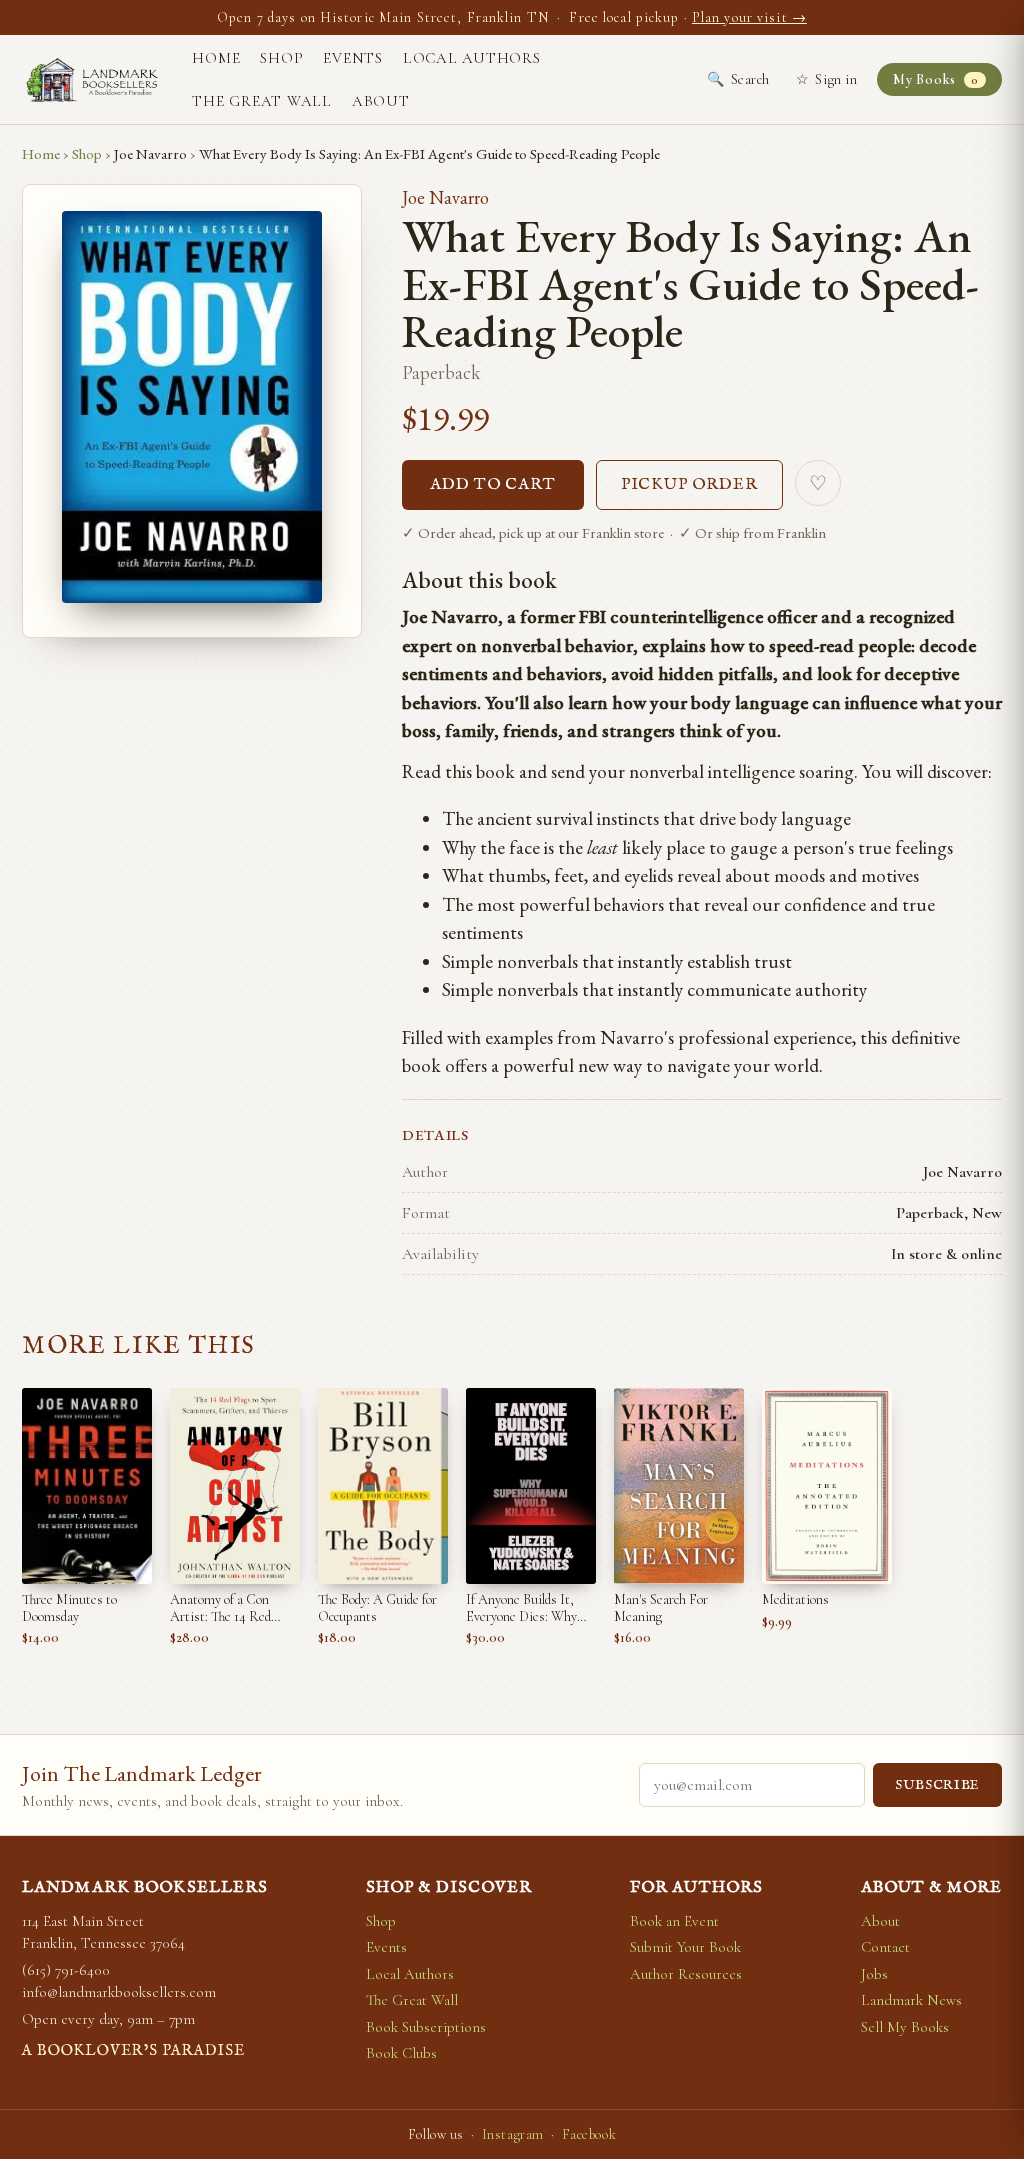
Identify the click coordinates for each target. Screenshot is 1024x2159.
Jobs (874, 1974)
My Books (935, 79)
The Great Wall (262, 101)
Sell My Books (905, 2027)
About (381, 101)
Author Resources (686, 1974)
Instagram (513, 2134)
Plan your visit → (749, 17)
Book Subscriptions (426, 2027)
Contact (885, 1947)
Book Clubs (401, 2053)
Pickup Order (690, 485)
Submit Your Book (685, 1947)
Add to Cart (493, 485)
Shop (281, 58)
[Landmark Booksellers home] (92, 80)
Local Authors (472, 58)
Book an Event (674, 1921)
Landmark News (911, 2000)
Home (216, 58)
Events (353, 58)
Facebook (589, 2134)
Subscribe (937, 1785)
